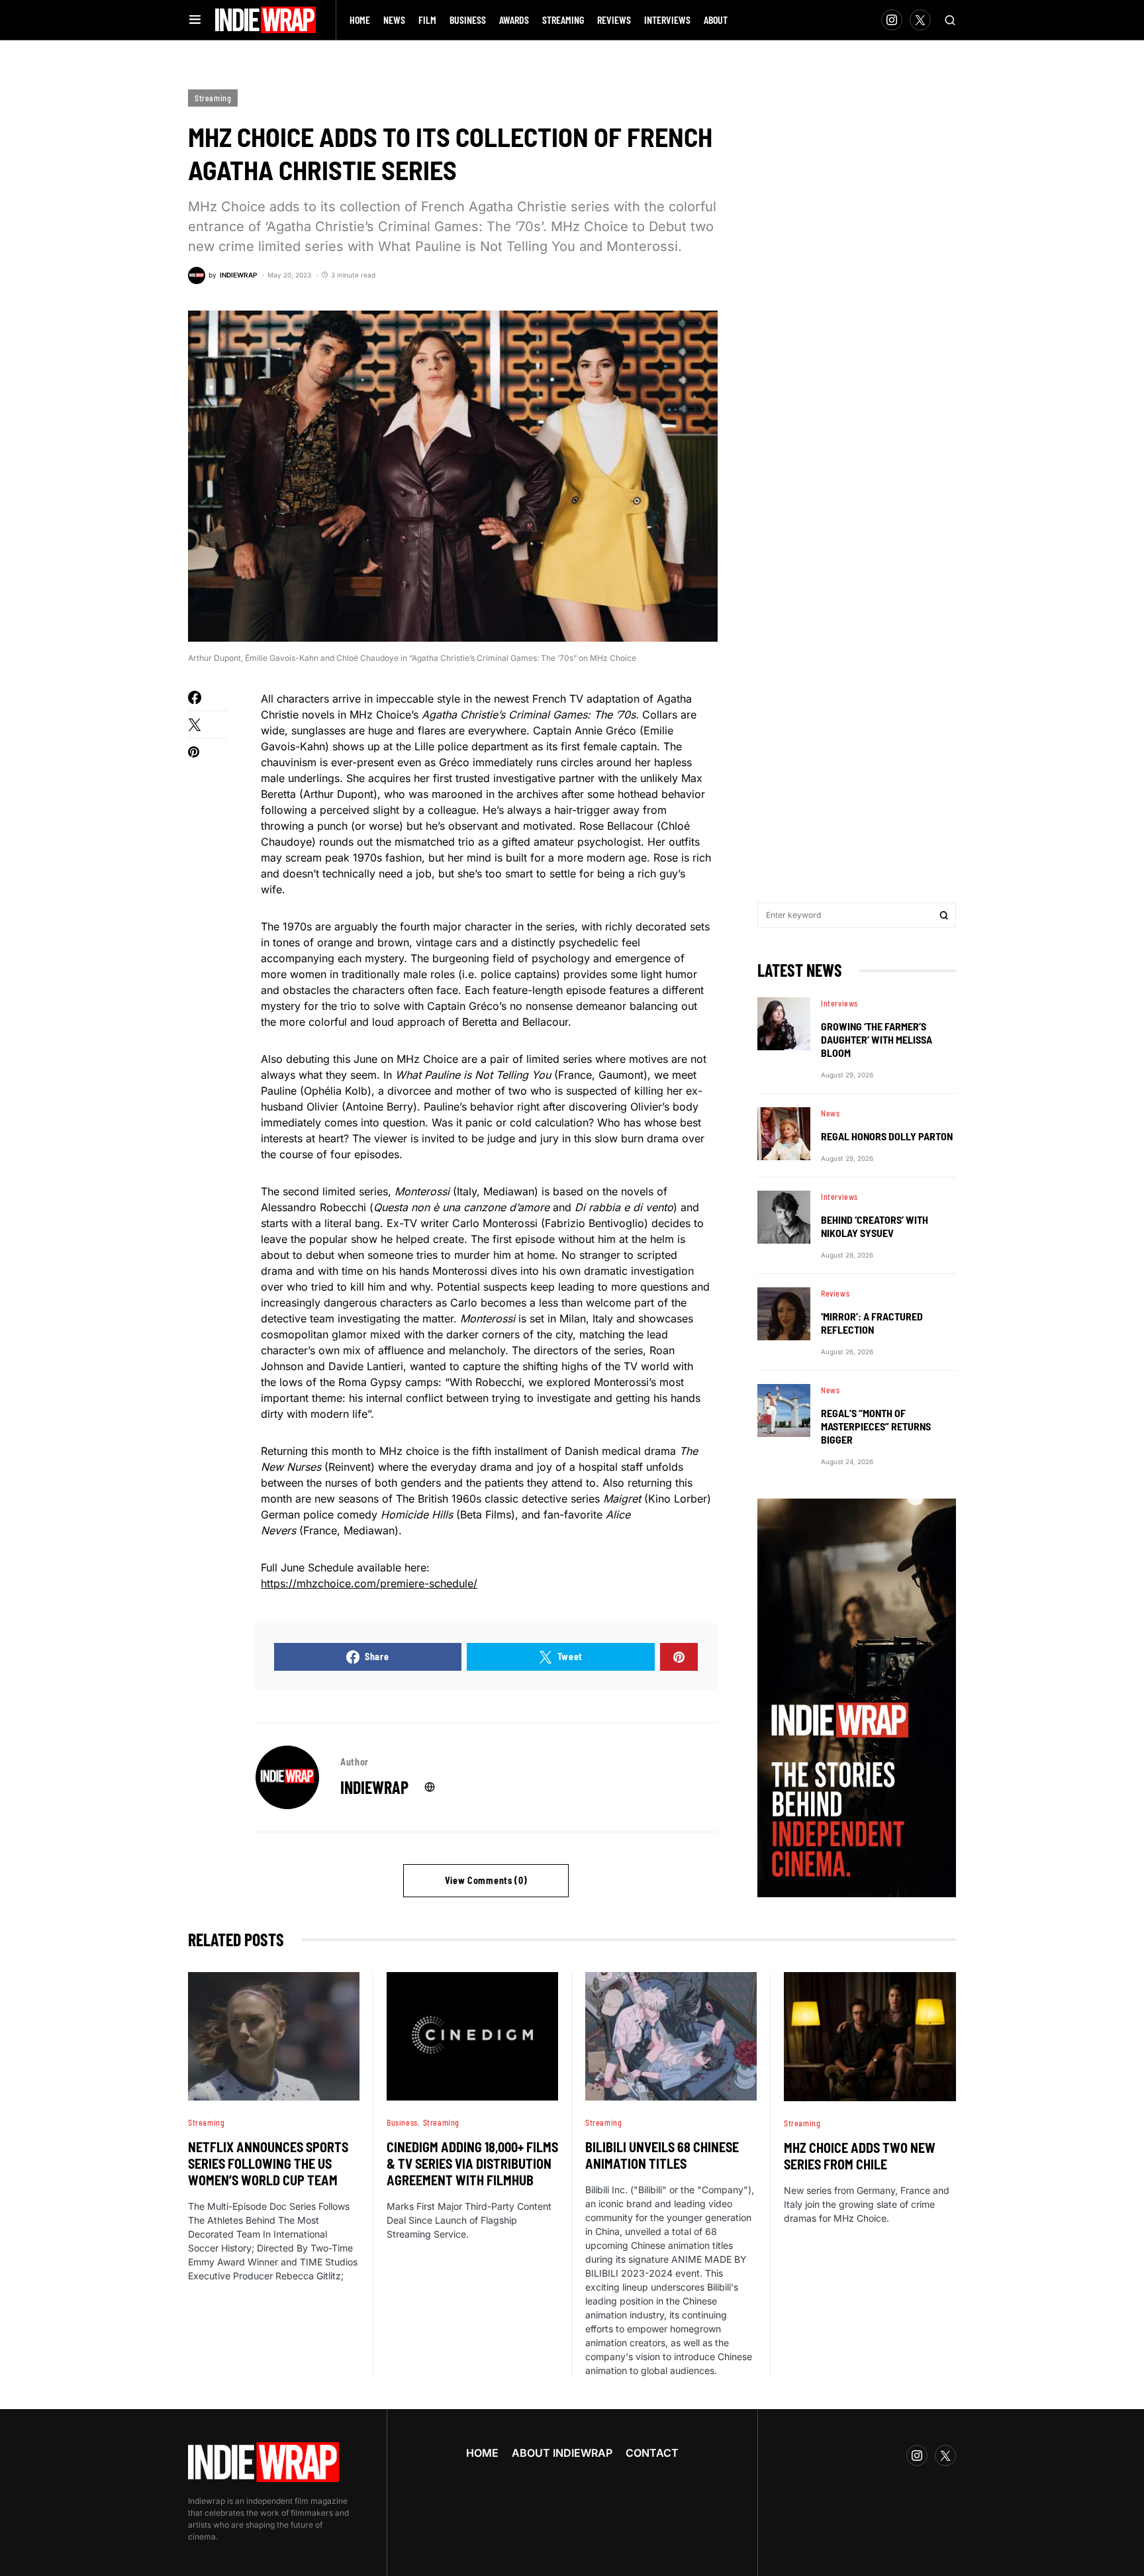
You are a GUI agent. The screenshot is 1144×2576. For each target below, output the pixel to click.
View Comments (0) (486, 1880)
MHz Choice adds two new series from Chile (860, 2156)
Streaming (213, 98)
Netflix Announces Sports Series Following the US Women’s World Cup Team (268, 2163)
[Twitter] (920, 20)
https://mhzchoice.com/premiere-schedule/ (369, 1583)
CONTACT (652, 2453)
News (830, 1113)
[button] (195, 20)
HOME (482, 2453)
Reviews (835, 1293)
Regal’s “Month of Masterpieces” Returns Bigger (876, 1426)
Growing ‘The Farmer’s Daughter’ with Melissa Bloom (877, 1039)
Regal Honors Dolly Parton (887, 1136)
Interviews (839, 1003)
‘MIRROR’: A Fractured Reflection (872, 1323)
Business (402, 2122)
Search (944, 915)
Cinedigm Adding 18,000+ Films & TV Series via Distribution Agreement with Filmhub (472, 2163)
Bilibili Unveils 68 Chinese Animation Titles (662, 2155)
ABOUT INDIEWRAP (562, 2453)
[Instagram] (892, 20)
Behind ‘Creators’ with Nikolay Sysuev (875, 1226)
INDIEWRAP (374, 1787)
